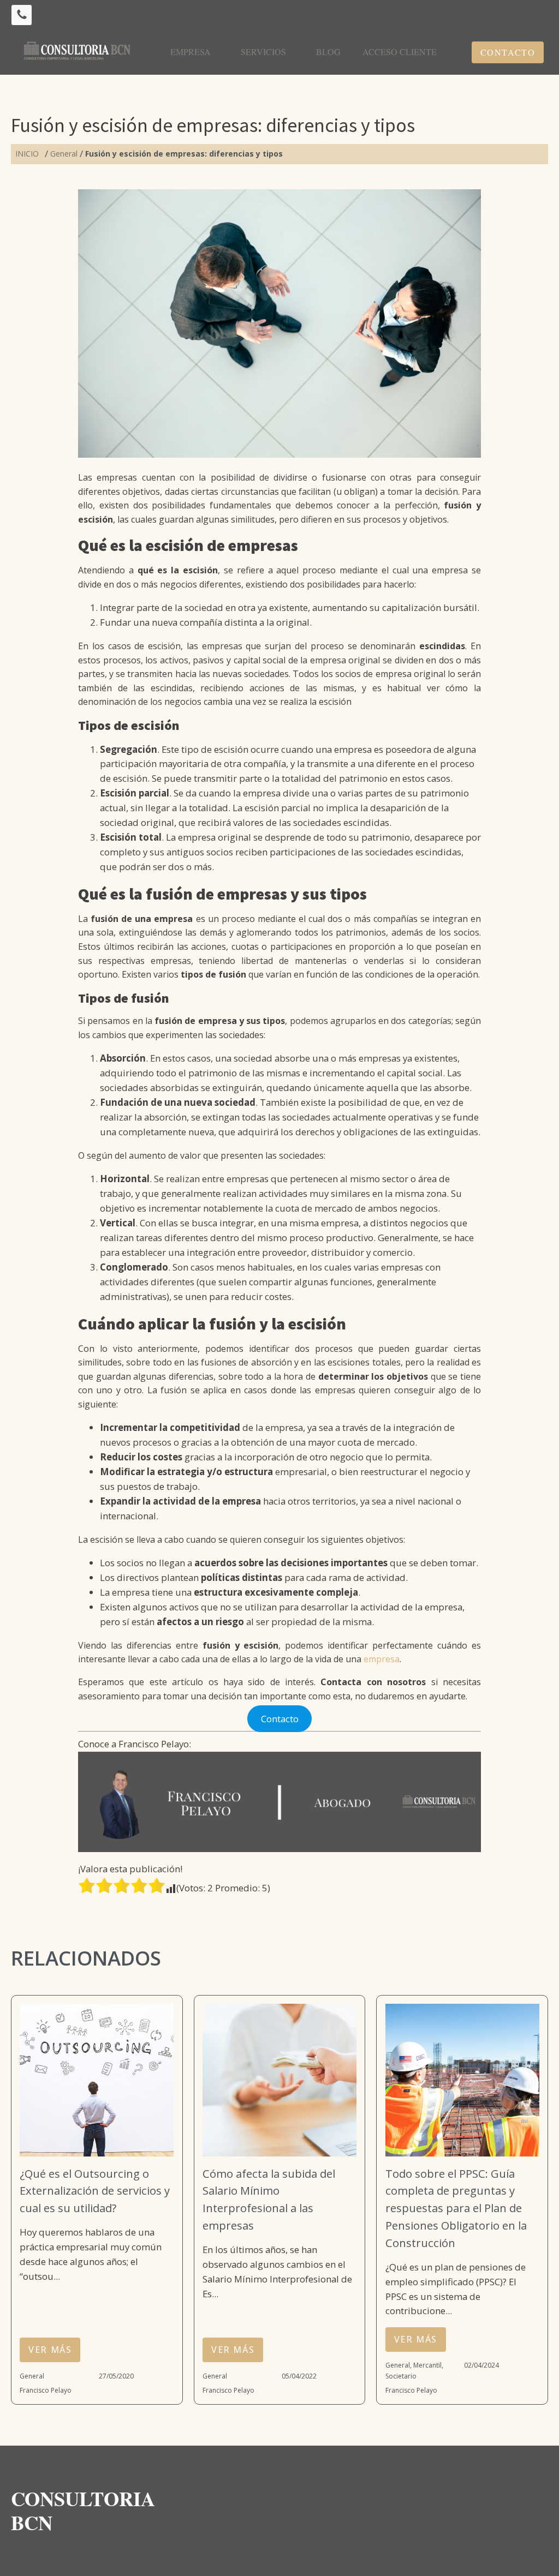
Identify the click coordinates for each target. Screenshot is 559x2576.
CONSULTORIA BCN (86, 2511)
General (64, 154)
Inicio (27, 154)
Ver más (50, 2350)
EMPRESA (191, 52)
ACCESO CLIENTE (400, 52)
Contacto (508, 52)
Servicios (263, 52)
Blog (328, 52)
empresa (382, 1659)
